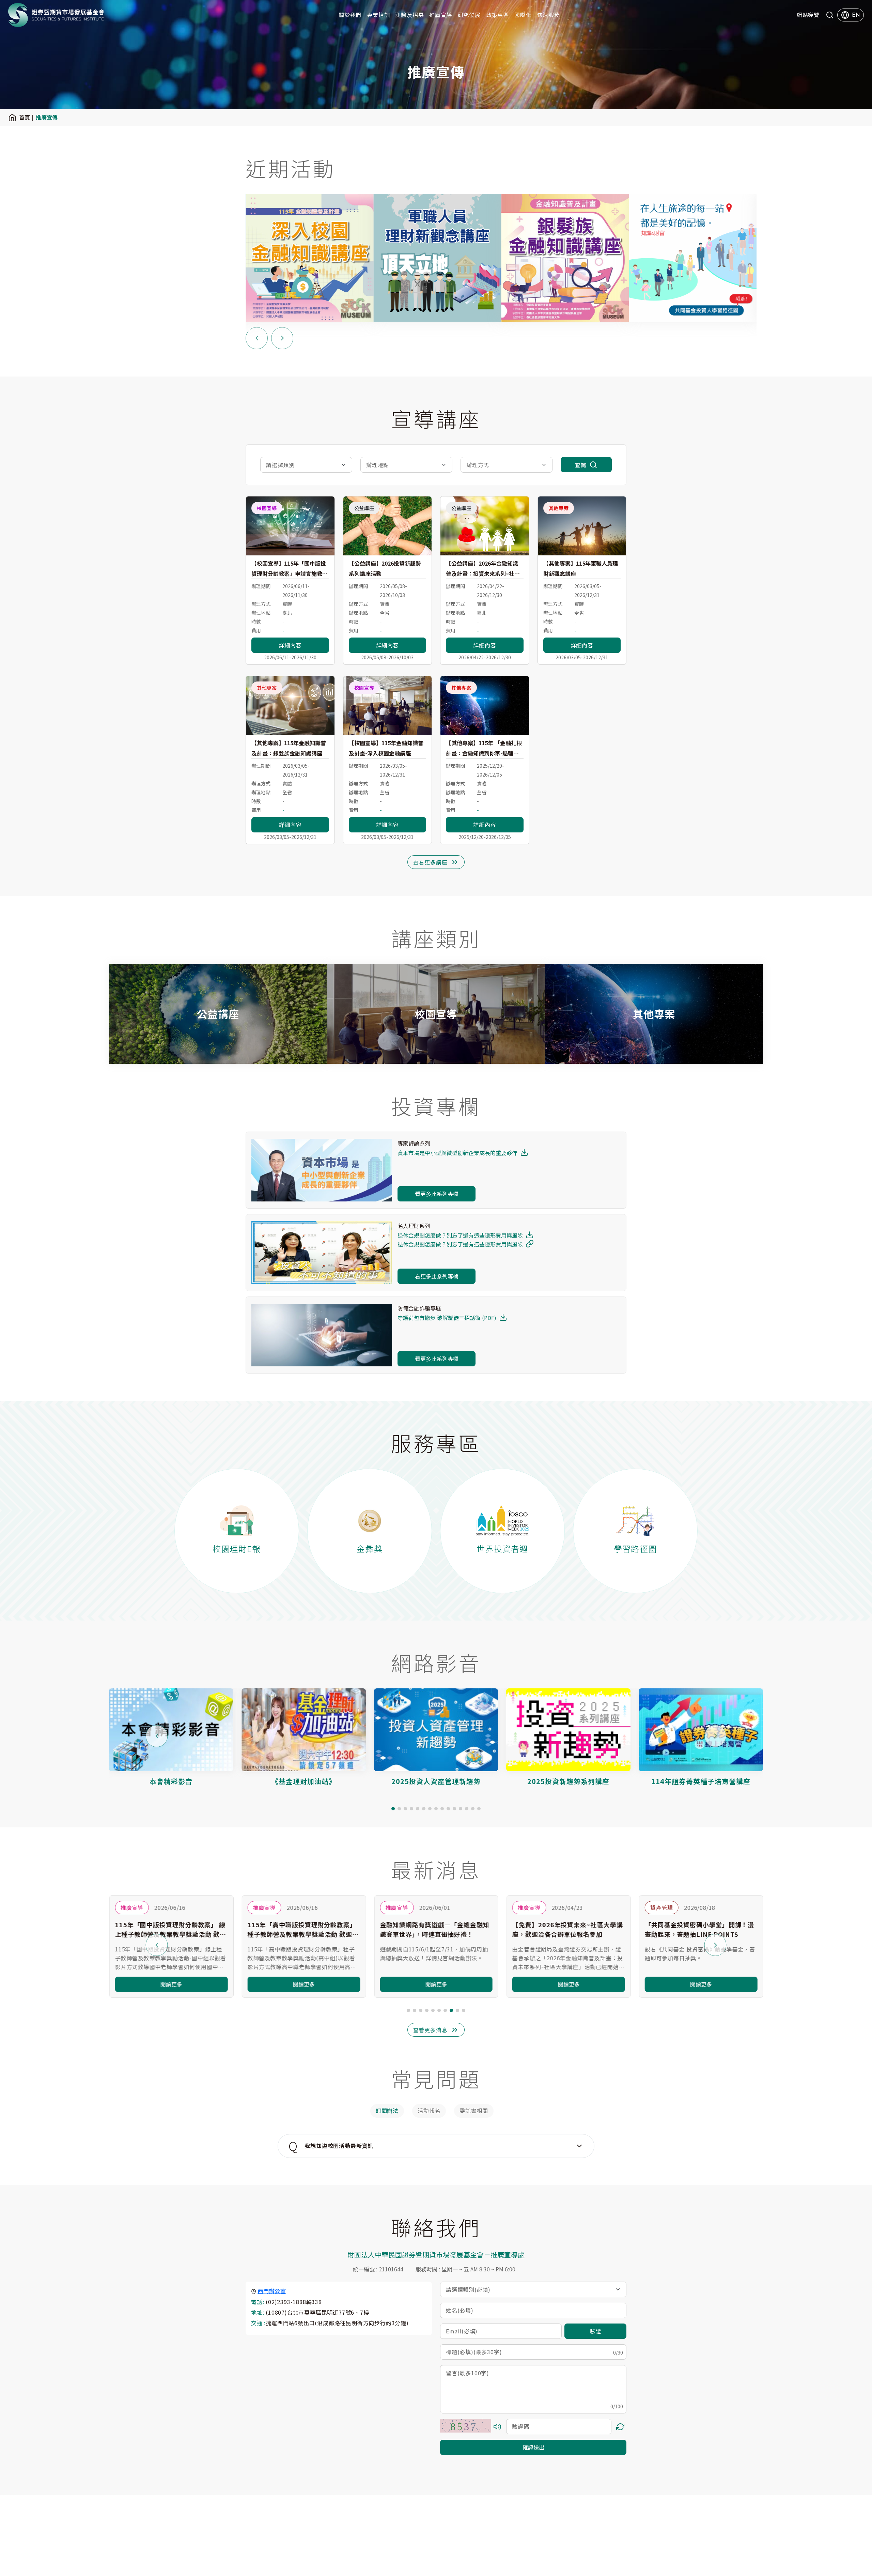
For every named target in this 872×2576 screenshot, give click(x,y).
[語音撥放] (497, 2427)
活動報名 (429, 2111)
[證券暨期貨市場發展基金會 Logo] (56, 15)
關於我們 (350, 15)
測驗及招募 (409, 15)
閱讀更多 (171, 1984)
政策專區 (497, 15)
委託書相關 (474, 2111)
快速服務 (549, 15)
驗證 (595, 2331)
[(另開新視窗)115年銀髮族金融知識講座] (437, 258)
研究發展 (469, 15)
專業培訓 (378, 15)
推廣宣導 (441, 15)
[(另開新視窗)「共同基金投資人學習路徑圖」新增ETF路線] (565, 258)
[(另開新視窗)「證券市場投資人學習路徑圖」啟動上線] (693, 258)
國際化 (523, 15)
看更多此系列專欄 (437, 1194)
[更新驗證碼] (620, 2427)
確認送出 (533, 2447)
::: (2, 15)
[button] (393, 1809)
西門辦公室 (272, 2291)
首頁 (25, 117)
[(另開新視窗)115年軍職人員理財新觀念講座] (309, 258)
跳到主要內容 (18, 5)
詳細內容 (290, 645)
